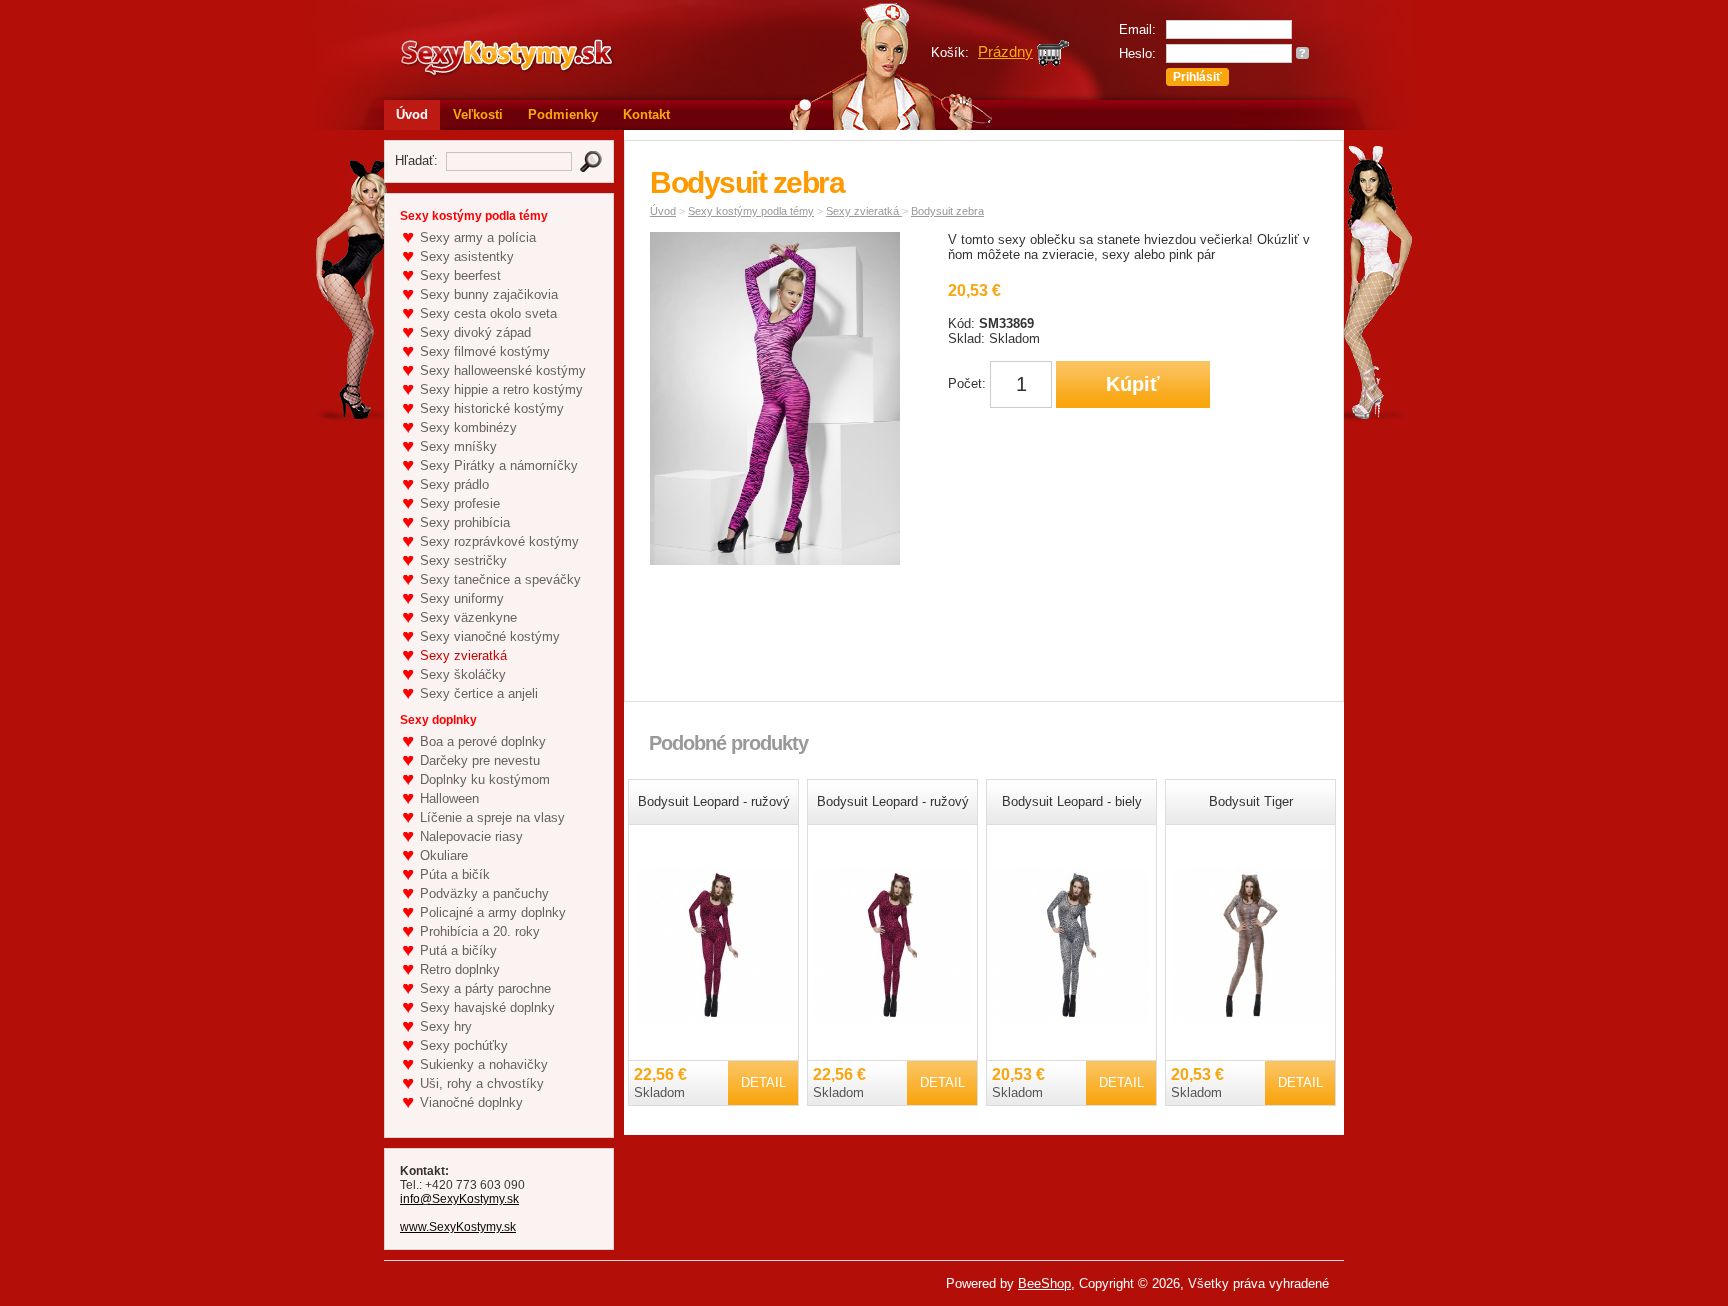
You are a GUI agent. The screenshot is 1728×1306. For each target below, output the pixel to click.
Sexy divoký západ (475, 332)
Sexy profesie (460, 503)
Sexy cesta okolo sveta (488, 313)
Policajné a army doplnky (493, 912)
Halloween (449, 798)
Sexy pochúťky (464, 1045)
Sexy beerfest (460, 275)
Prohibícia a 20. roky (480, 931)
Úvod (412, 114)
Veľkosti (478, 114)
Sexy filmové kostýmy (485, 351)
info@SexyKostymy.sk (459, 1199)
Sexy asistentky (467, 256)
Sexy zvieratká (463, 655)
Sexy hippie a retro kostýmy (501, 389)
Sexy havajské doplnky (487, 1007)
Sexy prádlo (454, 484)
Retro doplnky (460, 969)
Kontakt (646, 114)
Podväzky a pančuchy (484, 893)
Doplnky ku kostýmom (485, 779)
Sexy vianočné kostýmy (490, 636)
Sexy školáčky (463, 674)
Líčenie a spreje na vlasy (492, 817)
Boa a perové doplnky (483, 741)
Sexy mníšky (458, 446)
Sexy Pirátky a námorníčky (499, 465)
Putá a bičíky (458, 950)
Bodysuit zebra (947, 211)
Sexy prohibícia (465, 522)
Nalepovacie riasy (471, 836)
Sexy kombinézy (468, 427)
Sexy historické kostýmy (492, 408)
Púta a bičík (455, 874)
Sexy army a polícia (478, 237)
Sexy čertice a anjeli (479, 693)
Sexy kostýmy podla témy (751, 211)
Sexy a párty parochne (485, 988)
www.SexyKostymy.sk (458, 1227)
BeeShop (1044, 1283)
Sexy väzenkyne (468, 617)
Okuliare (444, 855)
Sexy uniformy (462, 598)
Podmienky (563, 114)
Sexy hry (446, 1026)
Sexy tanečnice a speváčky (500, 579)
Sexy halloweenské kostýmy (503, 370)
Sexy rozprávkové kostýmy (499, 541)
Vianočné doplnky (471, 1102)
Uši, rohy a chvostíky (482, 1083)
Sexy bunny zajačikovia (489, 294)
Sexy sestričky (463, 560)
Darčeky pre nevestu (480, 760)
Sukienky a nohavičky (484, 1064)
